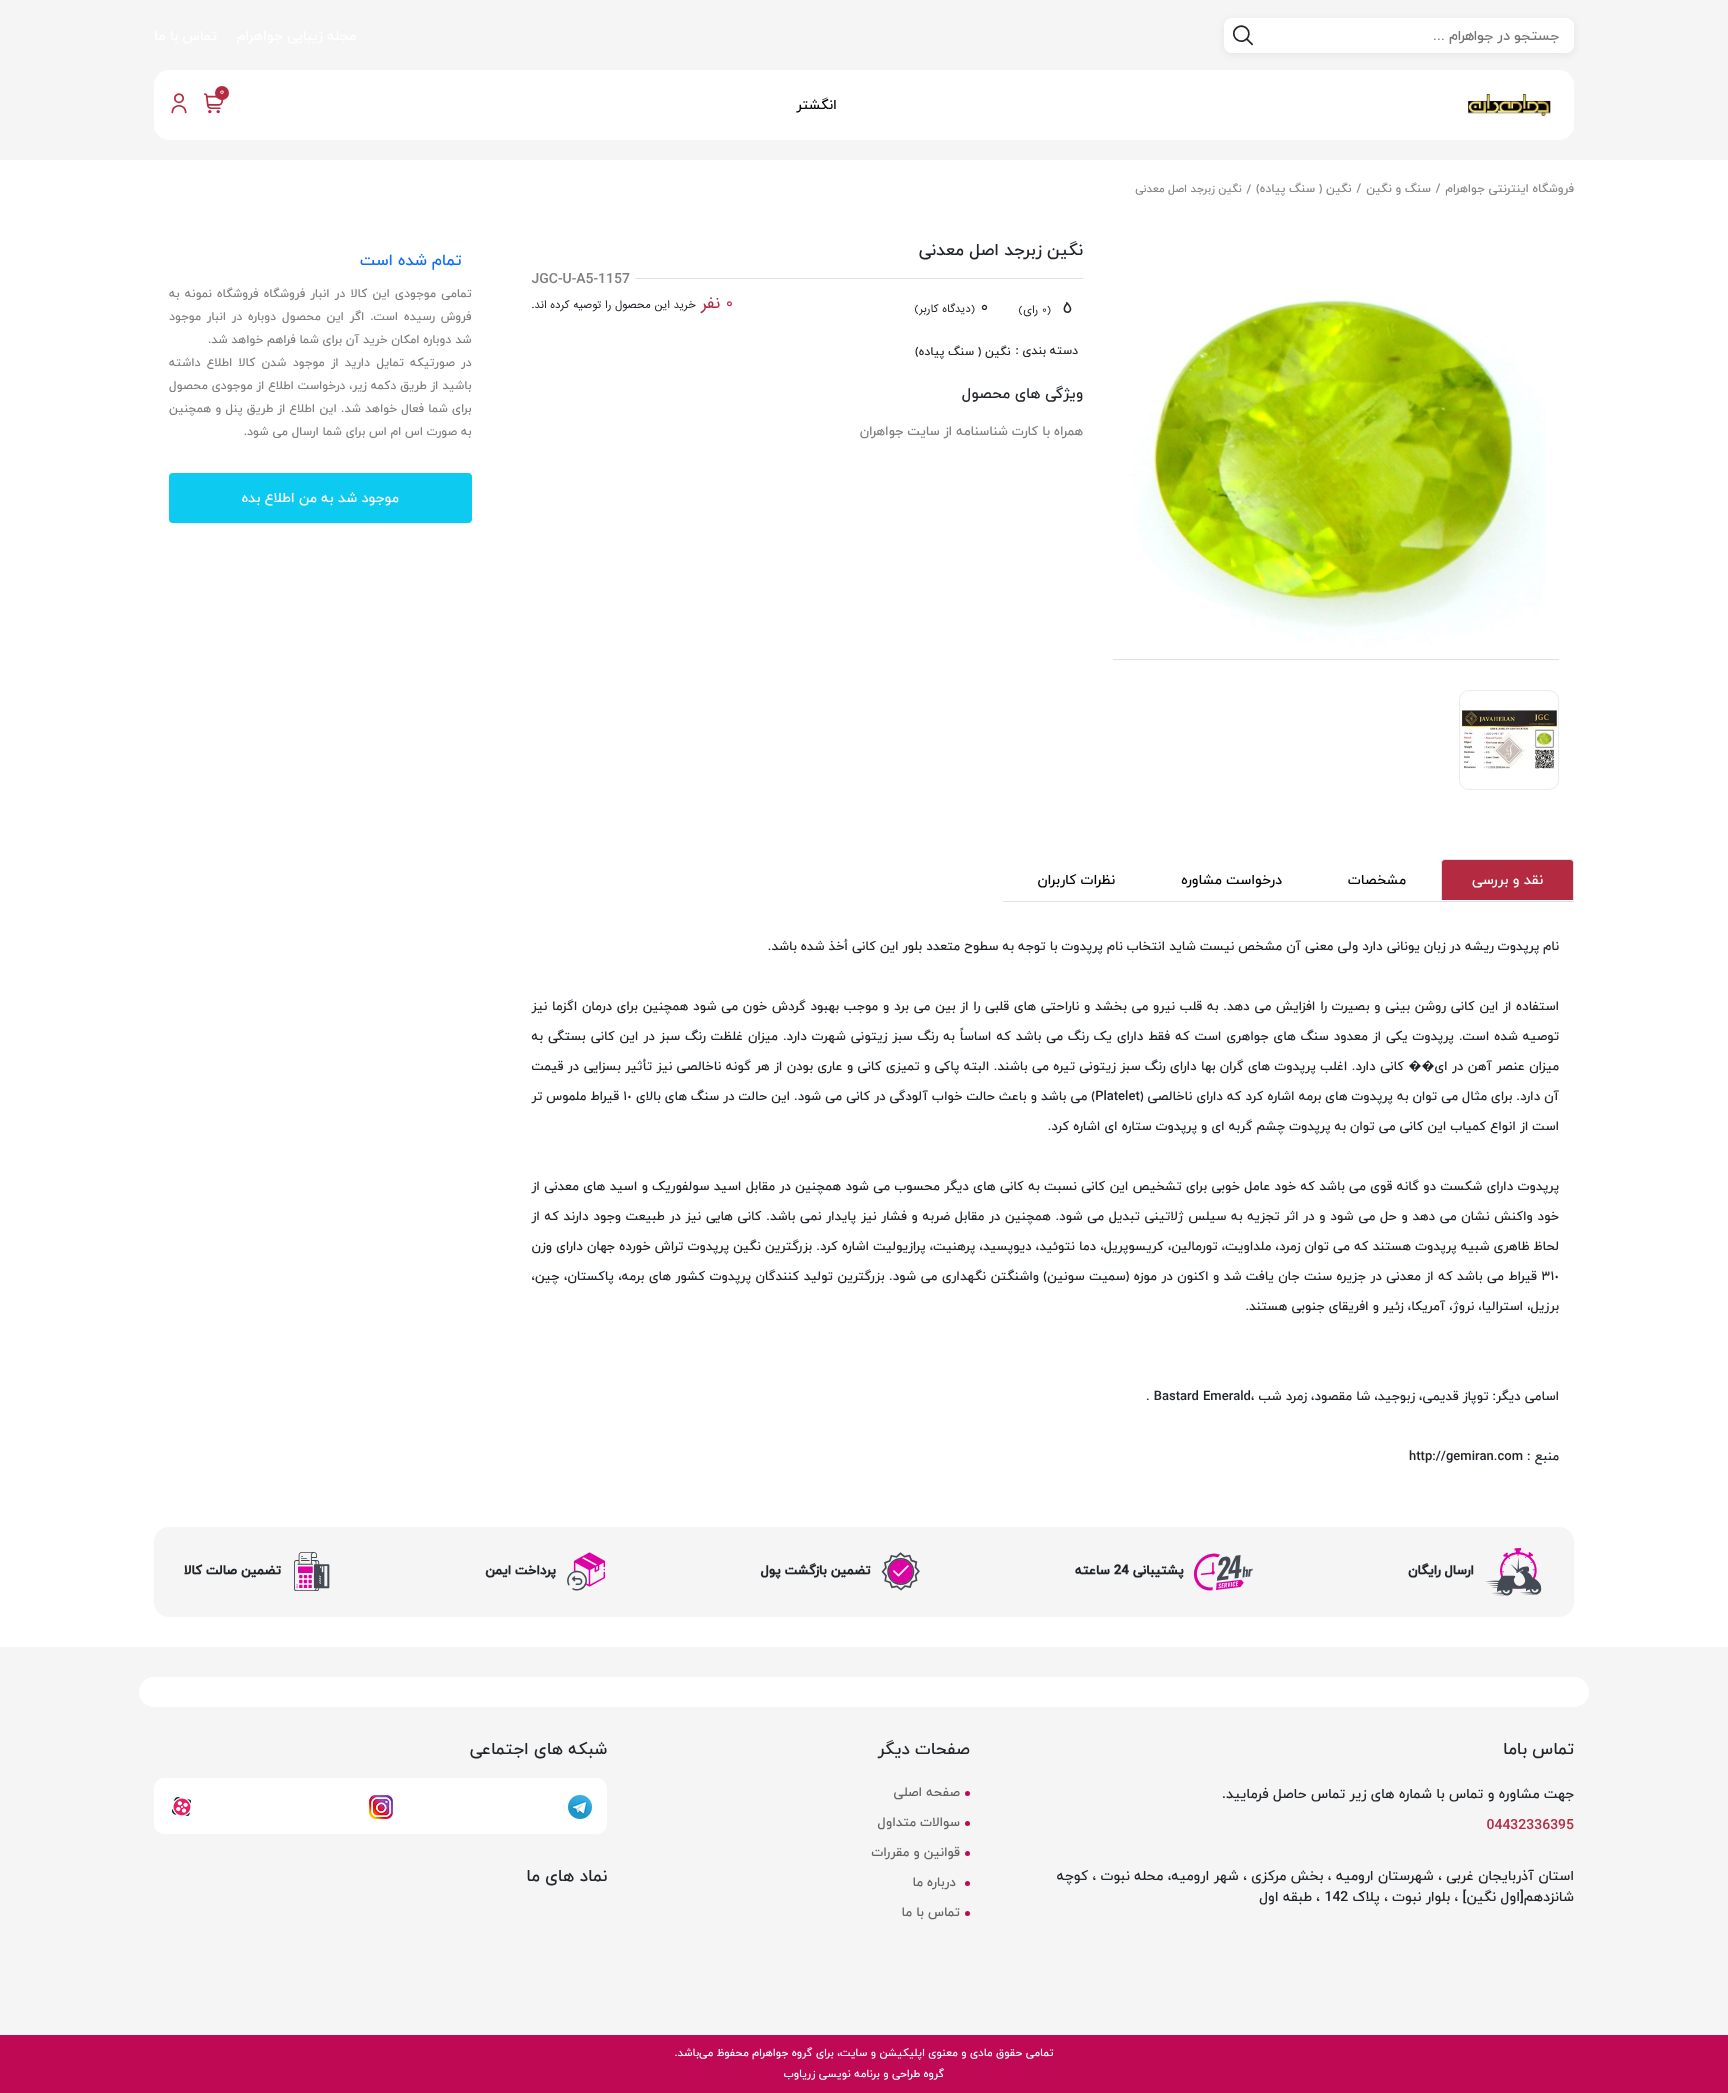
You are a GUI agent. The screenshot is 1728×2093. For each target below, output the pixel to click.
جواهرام (770, 2052)
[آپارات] (181, 1805)
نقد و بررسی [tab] (1507, 879)
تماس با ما (185, 35)
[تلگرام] (580, 1805)
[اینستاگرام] (381, 1805)
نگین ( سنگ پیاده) (1303, 188)
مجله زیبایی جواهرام (296, 35)
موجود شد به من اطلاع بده (320, 498)
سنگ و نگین (1398, 188)
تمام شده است (410, 260)
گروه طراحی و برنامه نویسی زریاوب (864, 2073)
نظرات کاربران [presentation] (1077, 879)
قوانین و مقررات (915, 1853)
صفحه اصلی (926, 1793)
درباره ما (935, 1883)
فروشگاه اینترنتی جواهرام (1510, 188)
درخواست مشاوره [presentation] (1231, 879)
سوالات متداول (919, 1823)
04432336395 (1531, 1824)
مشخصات (1377, 879)
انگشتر (816, 104)
